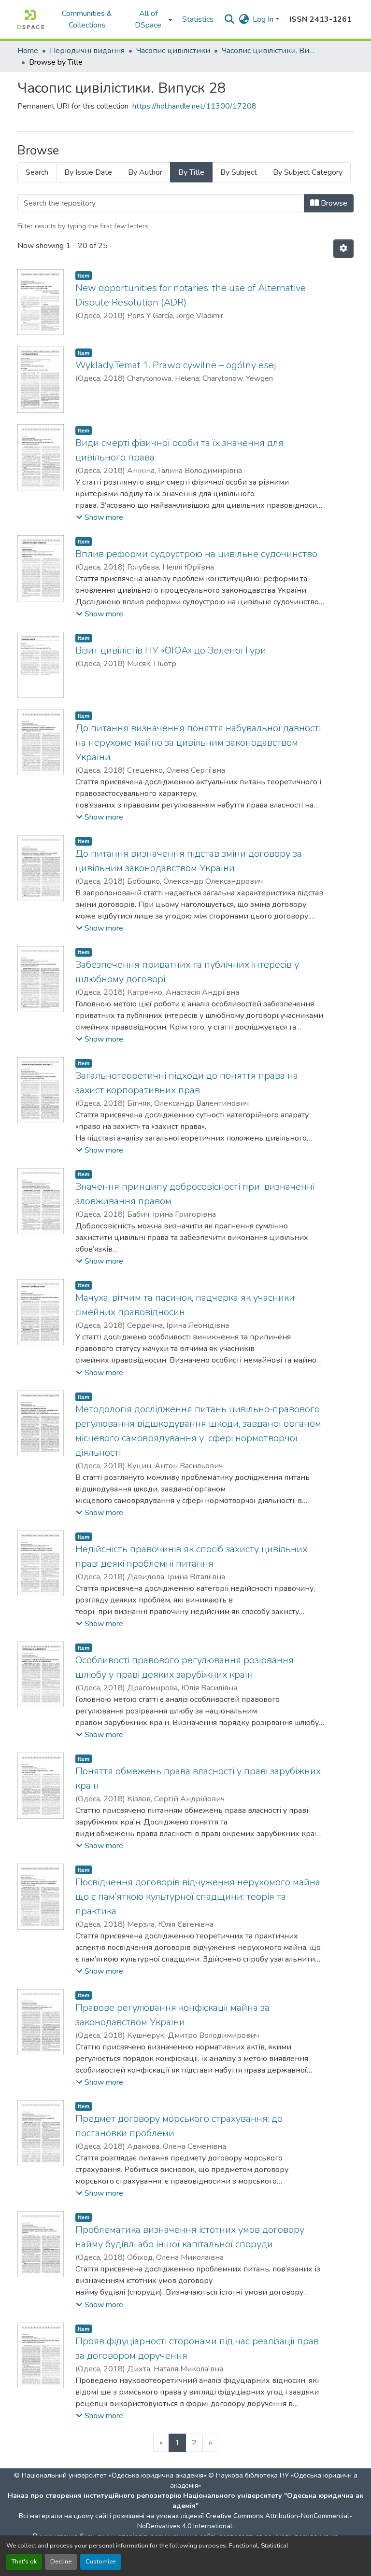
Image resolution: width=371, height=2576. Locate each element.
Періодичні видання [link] (87, 51)
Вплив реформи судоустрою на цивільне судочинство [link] (196, 554)
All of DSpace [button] (148, 19)
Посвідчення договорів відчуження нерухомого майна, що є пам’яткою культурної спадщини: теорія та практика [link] (199, 1897)
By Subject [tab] (239, 172)
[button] (31, 19)
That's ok (24, 2562)
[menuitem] (151, 19)
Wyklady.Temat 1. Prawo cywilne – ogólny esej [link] (176, 365)
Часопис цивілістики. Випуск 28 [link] (270, 51)
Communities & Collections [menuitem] (87, 19)
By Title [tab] (191, 172)
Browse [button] (333, 203)
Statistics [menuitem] (198, 19)
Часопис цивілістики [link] (173, 51)
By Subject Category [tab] (308, 172)
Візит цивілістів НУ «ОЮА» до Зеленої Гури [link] (171, 650)
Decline (61, 2562)
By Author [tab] (145, 172)
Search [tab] (37, 172)
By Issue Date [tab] (88, 172)
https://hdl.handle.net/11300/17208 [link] (194, 106)
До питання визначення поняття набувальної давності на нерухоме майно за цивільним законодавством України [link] (198, 743)
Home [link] (28, 51)
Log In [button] (264, 19)
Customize (100, 2562)
